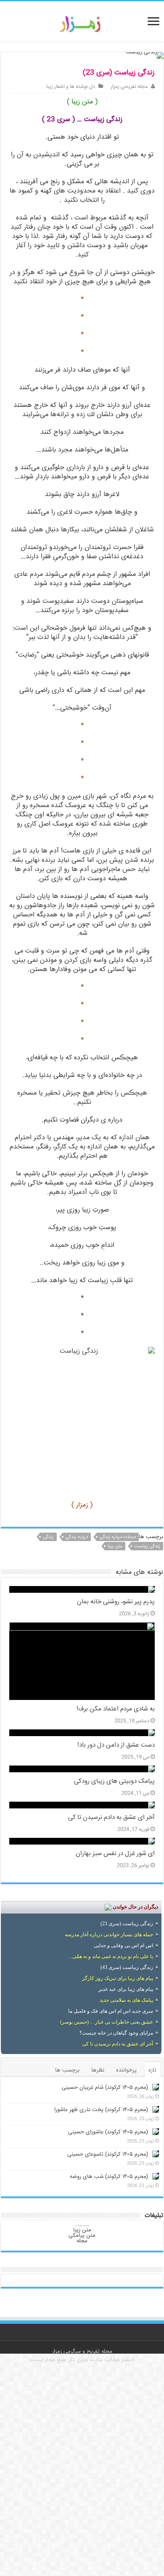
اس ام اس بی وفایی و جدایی (123, 1945)
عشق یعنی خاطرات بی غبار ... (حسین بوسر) (107, 2022)
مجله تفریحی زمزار (129, 87)
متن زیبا (115, 1546)
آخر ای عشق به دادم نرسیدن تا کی (111, 1818)
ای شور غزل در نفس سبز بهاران (115, 1854)
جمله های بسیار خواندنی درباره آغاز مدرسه (109, 1935)
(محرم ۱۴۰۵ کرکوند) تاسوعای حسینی (108, 2154)
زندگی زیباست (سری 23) (127, 1924)
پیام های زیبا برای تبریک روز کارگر (118, 1978)
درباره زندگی (77, 1537)
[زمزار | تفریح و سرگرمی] (82, 24)
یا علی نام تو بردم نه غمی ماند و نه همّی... (111, 1956)
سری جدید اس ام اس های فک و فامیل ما (111, 2011)
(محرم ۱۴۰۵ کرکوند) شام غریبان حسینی (105, 2088)
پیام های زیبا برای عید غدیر (126, 1989)
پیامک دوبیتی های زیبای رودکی (114, 1782)
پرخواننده (126, 2070)
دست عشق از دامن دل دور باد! (116, 1745)
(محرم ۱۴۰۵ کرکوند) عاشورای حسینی (108, 2132)
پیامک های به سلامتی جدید (126, 2000)
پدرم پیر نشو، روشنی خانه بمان (116, 1602)
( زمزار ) (82, 1505)
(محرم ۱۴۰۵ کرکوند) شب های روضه (109, 2177)
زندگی (48, 1537)
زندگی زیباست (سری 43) (127, 1967)
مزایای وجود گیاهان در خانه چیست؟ (116, 2033)
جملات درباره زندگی (118, 1537)
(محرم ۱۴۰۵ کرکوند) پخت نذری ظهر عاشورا (101, 2110)
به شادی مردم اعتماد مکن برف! (116, 1709)
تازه (152, 2070)
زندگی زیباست (147, 1546)
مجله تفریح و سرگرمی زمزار (82, 2352)
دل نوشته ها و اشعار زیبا (71, 87)
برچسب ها (67, 2070)
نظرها (98, 2070)
